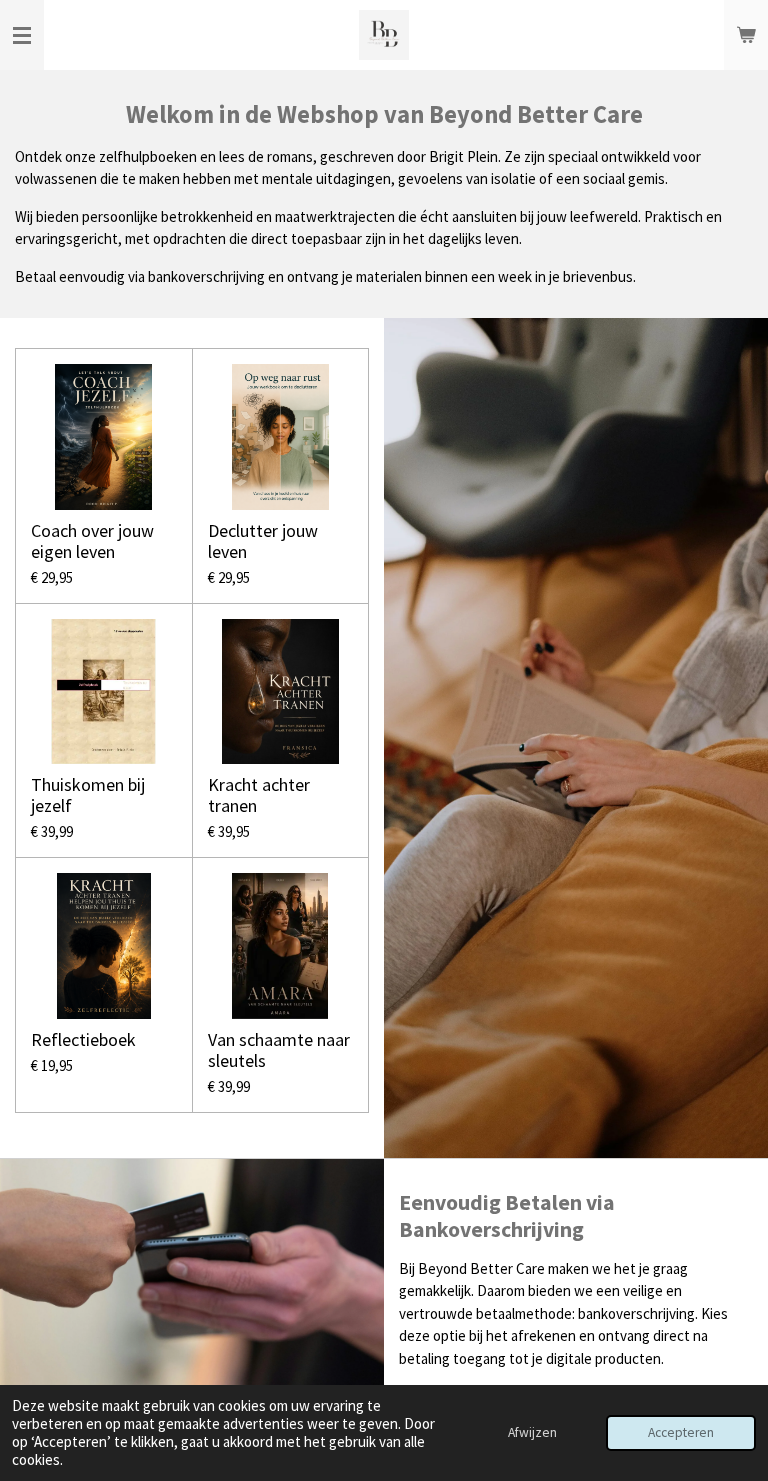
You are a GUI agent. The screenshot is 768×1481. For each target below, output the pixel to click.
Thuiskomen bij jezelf (88, 795)
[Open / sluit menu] (22, 35)
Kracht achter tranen (259, 795)
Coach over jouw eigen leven (92, 541)
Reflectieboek (83, 1039)
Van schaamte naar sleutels (279, 1050)
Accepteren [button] (681, 1432)
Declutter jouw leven (263, 541)
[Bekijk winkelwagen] (746, 35)
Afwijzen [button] (532, 1432)
